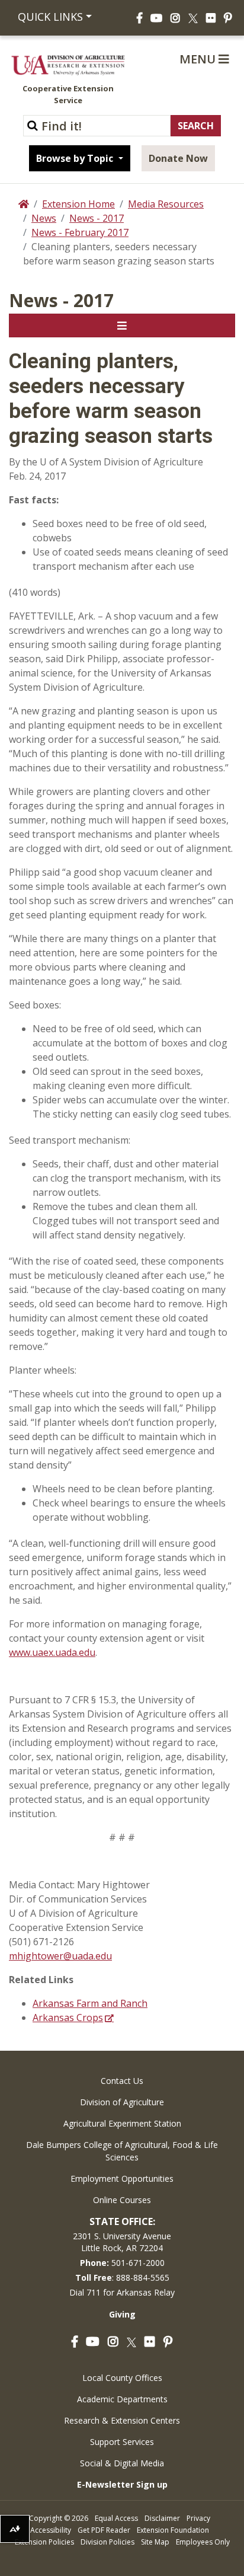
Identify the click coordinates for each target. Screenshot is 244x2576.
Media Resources (166, 204)
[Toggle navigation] (122, 325)
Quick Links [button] (50, 17)
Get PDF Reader (104, 2530)
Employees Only (203, 2542)
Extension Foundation (173, 2530)
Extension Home (78, 204)
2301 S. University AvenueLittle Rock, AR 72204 (122, 2242)
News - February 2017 (80, 232)
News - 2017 (97, 218)
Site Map (155, 2542)
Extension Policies (44, 2542)
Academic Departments (122, 2399)
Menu (199, 59)
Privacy (198, 2518)
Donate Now (178, 158)
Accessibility (51, 2530)
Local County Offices (122, 2378)
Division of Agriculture (122, 2102)
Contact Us (122, 2081)
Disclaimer (162, 2518)
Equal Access (116, 2518)
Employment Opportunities (122, 2178)
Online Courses (122, 2200)
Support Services (122, 2442)
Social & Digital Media (122, 2463)
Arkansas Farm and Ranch (90, 2003)
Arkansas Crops (68, 2018)
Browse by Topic (76, 158)
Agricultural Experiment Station (122, 2123)
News (44, 218)
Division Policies (107, 2542)
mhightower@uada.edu (60, 1956)
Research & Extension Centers (122, 2420)
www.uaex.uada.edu (52, 1652)
